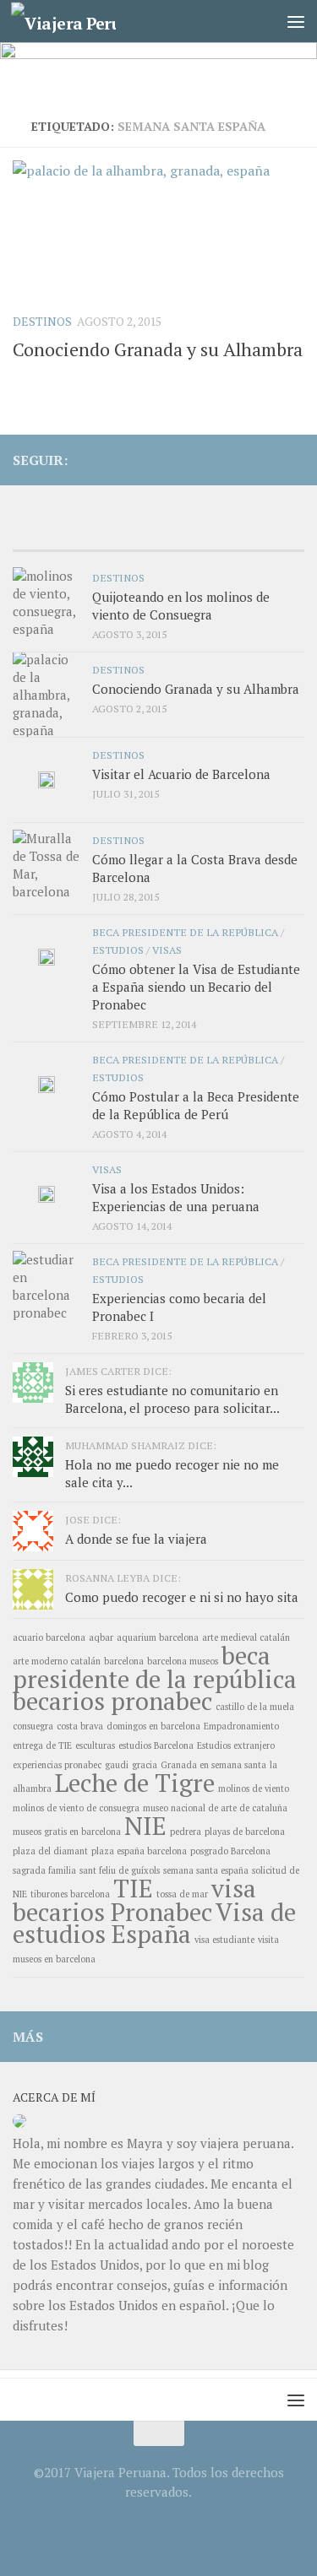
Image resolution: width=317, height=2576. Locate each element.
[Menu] (296, 21)
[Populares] (122, 534)
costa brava (80, 1726)
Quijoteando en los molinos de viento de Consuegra (181, 606)
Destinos (42, 321)
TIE (133, 1888)
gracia (145, 1765)
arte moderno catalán (57, 1661)
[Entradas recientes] (49, 534)
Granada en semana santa (213, 1765)
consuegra (33, 1726)
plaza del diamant (50, 1851)
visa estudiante (224, 1940)
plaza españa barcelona (139, 1851)
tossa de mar (182, 1894)
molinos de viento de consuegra (76, 1808)
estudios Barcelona (156, 1745)
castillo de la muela (255, 1707)
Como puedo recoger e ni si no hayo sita (182, 1597)
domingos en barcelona (153, 1726)
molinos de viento (254, 1789)
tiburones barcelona (70, 1894)
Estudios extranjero (236, 1745)
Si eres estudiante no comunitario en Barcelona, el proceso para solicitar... (172, 1399)
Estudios (118, 950)
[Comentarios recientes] (195, 534)
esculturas (95, 1745)
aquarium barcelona (158, 1637)
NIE (145, 1826)
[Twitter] (294, 459)
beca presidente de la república (155, 1667)
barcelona (124, 1661)
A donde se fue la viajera (136, 1539)
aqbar (101, 1637)
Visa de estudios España (154, 1923)
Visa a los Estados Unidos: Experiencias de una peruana (176, 1197)
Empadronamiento (241, 1726)
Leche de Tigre (135, 1783)
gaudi (117, 1765)
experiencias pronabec (57, 1765)
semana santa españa (206, 1870)
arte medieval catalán (246, 1637)
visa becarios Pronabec (134, 1900)
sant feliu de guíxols (120, 1870)
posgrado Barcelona (230, 1851)
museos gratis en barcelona (67, 1832)
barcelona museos (183, 1661)
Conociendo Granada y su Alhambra (158, 349)
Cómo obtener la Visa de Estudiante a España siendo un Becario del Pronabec (196, 987)
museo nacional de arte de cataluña (215, 1808)
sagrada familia (44, 1870)
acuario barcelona (49, 1637)
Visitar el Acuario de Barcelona (181, 774)
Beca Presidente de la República (185, 932)
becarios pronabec (112, 1701)
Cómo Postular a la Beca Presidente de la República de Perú (196, 1105)
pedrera (186, 1832)
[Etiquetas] (268, 534)
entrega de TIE (42, 1745)
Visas (167, 950)
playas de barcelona (245, 1832)
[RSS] (267, 459)
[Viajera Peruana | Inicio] (81, 22)
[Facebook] (240, 459)
